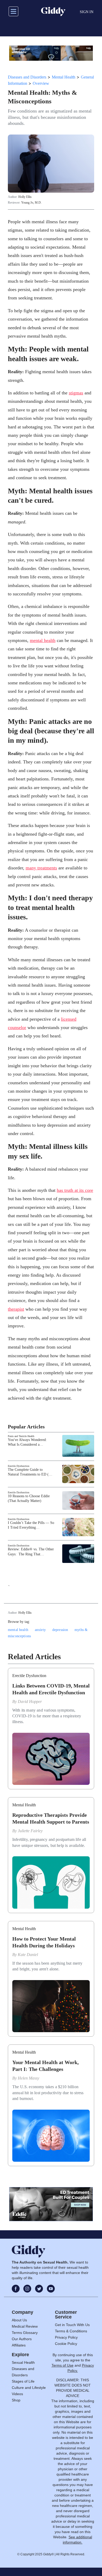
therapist (16, 1309)
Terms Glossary (25, 2333)
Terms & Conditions (71, 2331)
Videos (17, 2394)
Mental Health (64, 77)
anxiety (40, 1630)
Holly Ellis (25, 197)
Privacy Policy (66, 2337)
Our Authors (22, 2339)
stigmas (76, 393)
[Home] (53, 12)
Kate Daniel (28, 1955)
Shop (16, 2400)
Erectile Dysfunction (19, 1466)
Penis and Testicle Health (21, 1436)
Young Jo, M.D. (31, 203)
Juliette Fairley (30, 1831)
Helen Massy (29, 2078)
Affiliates (19, 2345)
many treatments (41, 868)
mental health (43, 640)
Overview (41, 83)
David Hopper (30, 1701)
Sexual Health (23, 2362)
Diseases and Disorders (27, 77)
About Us (19, 2320)
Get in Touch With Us (72, 2325)
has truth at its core (75, 1190)
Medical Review (25, 2326)
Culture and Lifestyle (29, 2388)
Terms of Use (63, 2365)
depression (60, 1630)
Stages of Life (23, 2381)
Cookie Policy (66, 2344)
